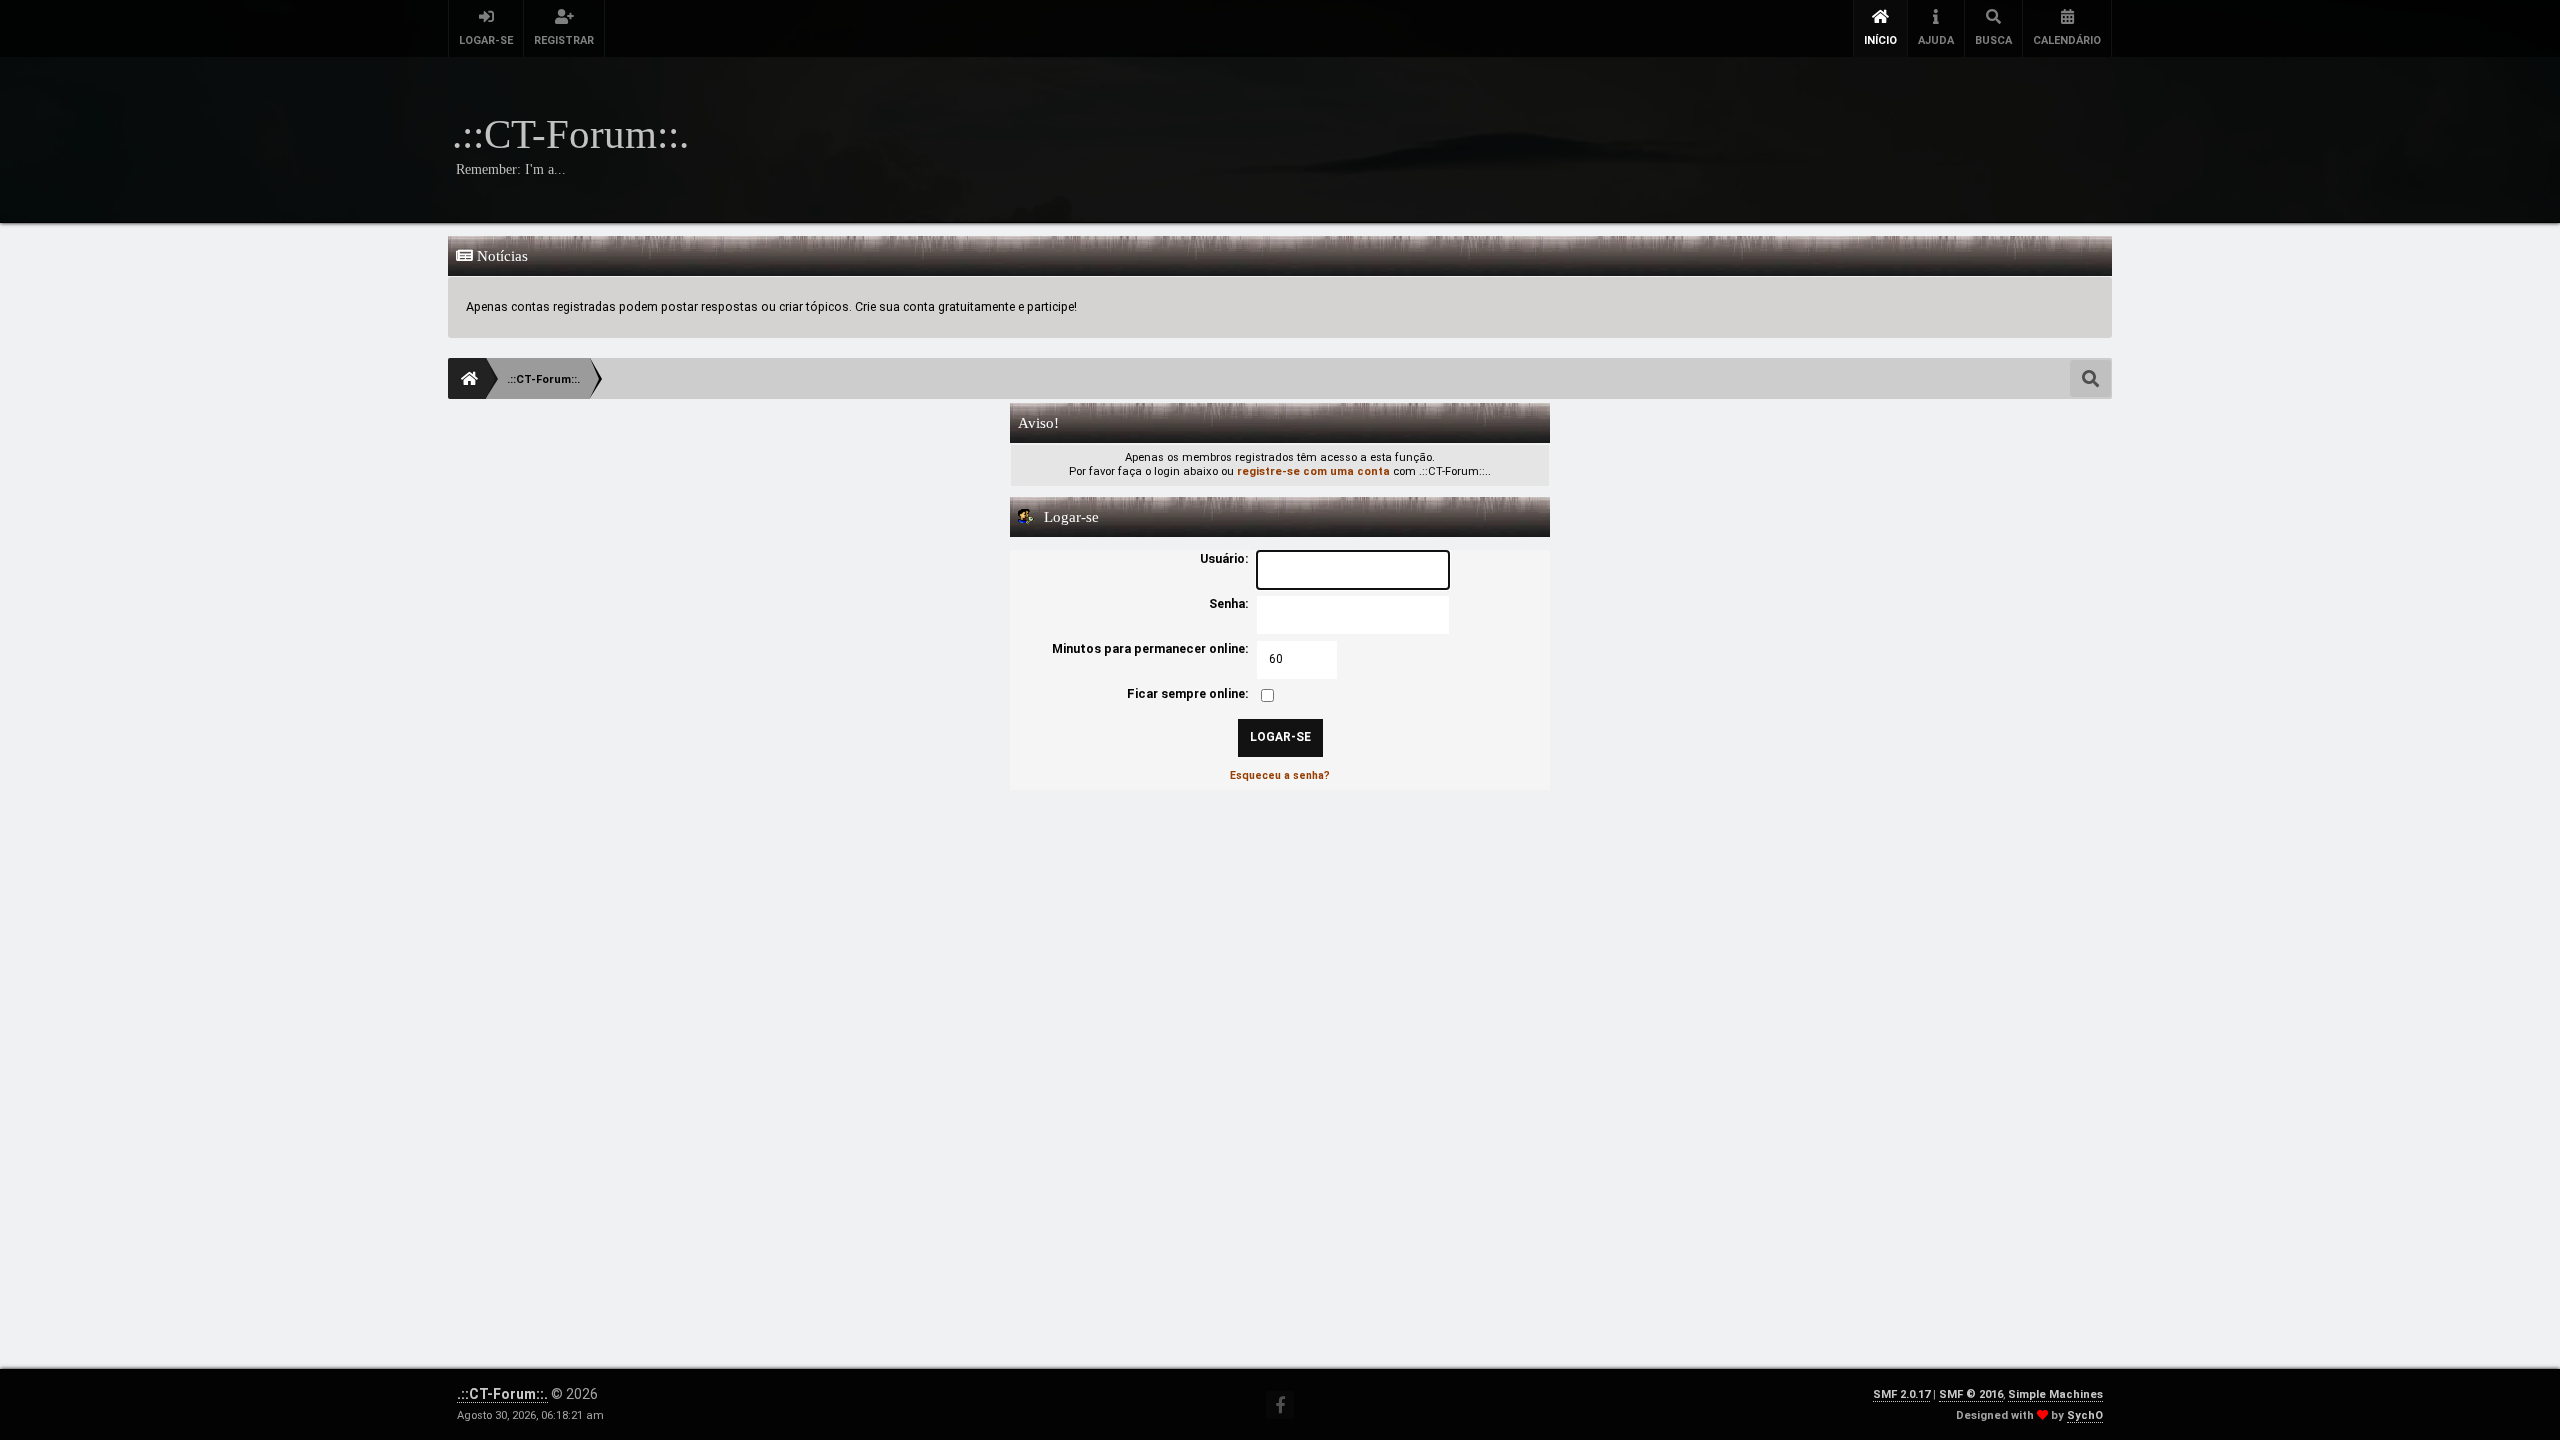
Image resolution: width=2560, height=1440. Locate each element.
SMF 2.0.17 (1901, 1394)
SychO (2085, 1415)
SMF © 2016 (1971, 1394)
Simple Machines (2055, 1394)
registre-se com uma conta (1313, 471)
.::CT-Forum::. (502, 1394)
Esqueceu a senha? (1280, 775)
